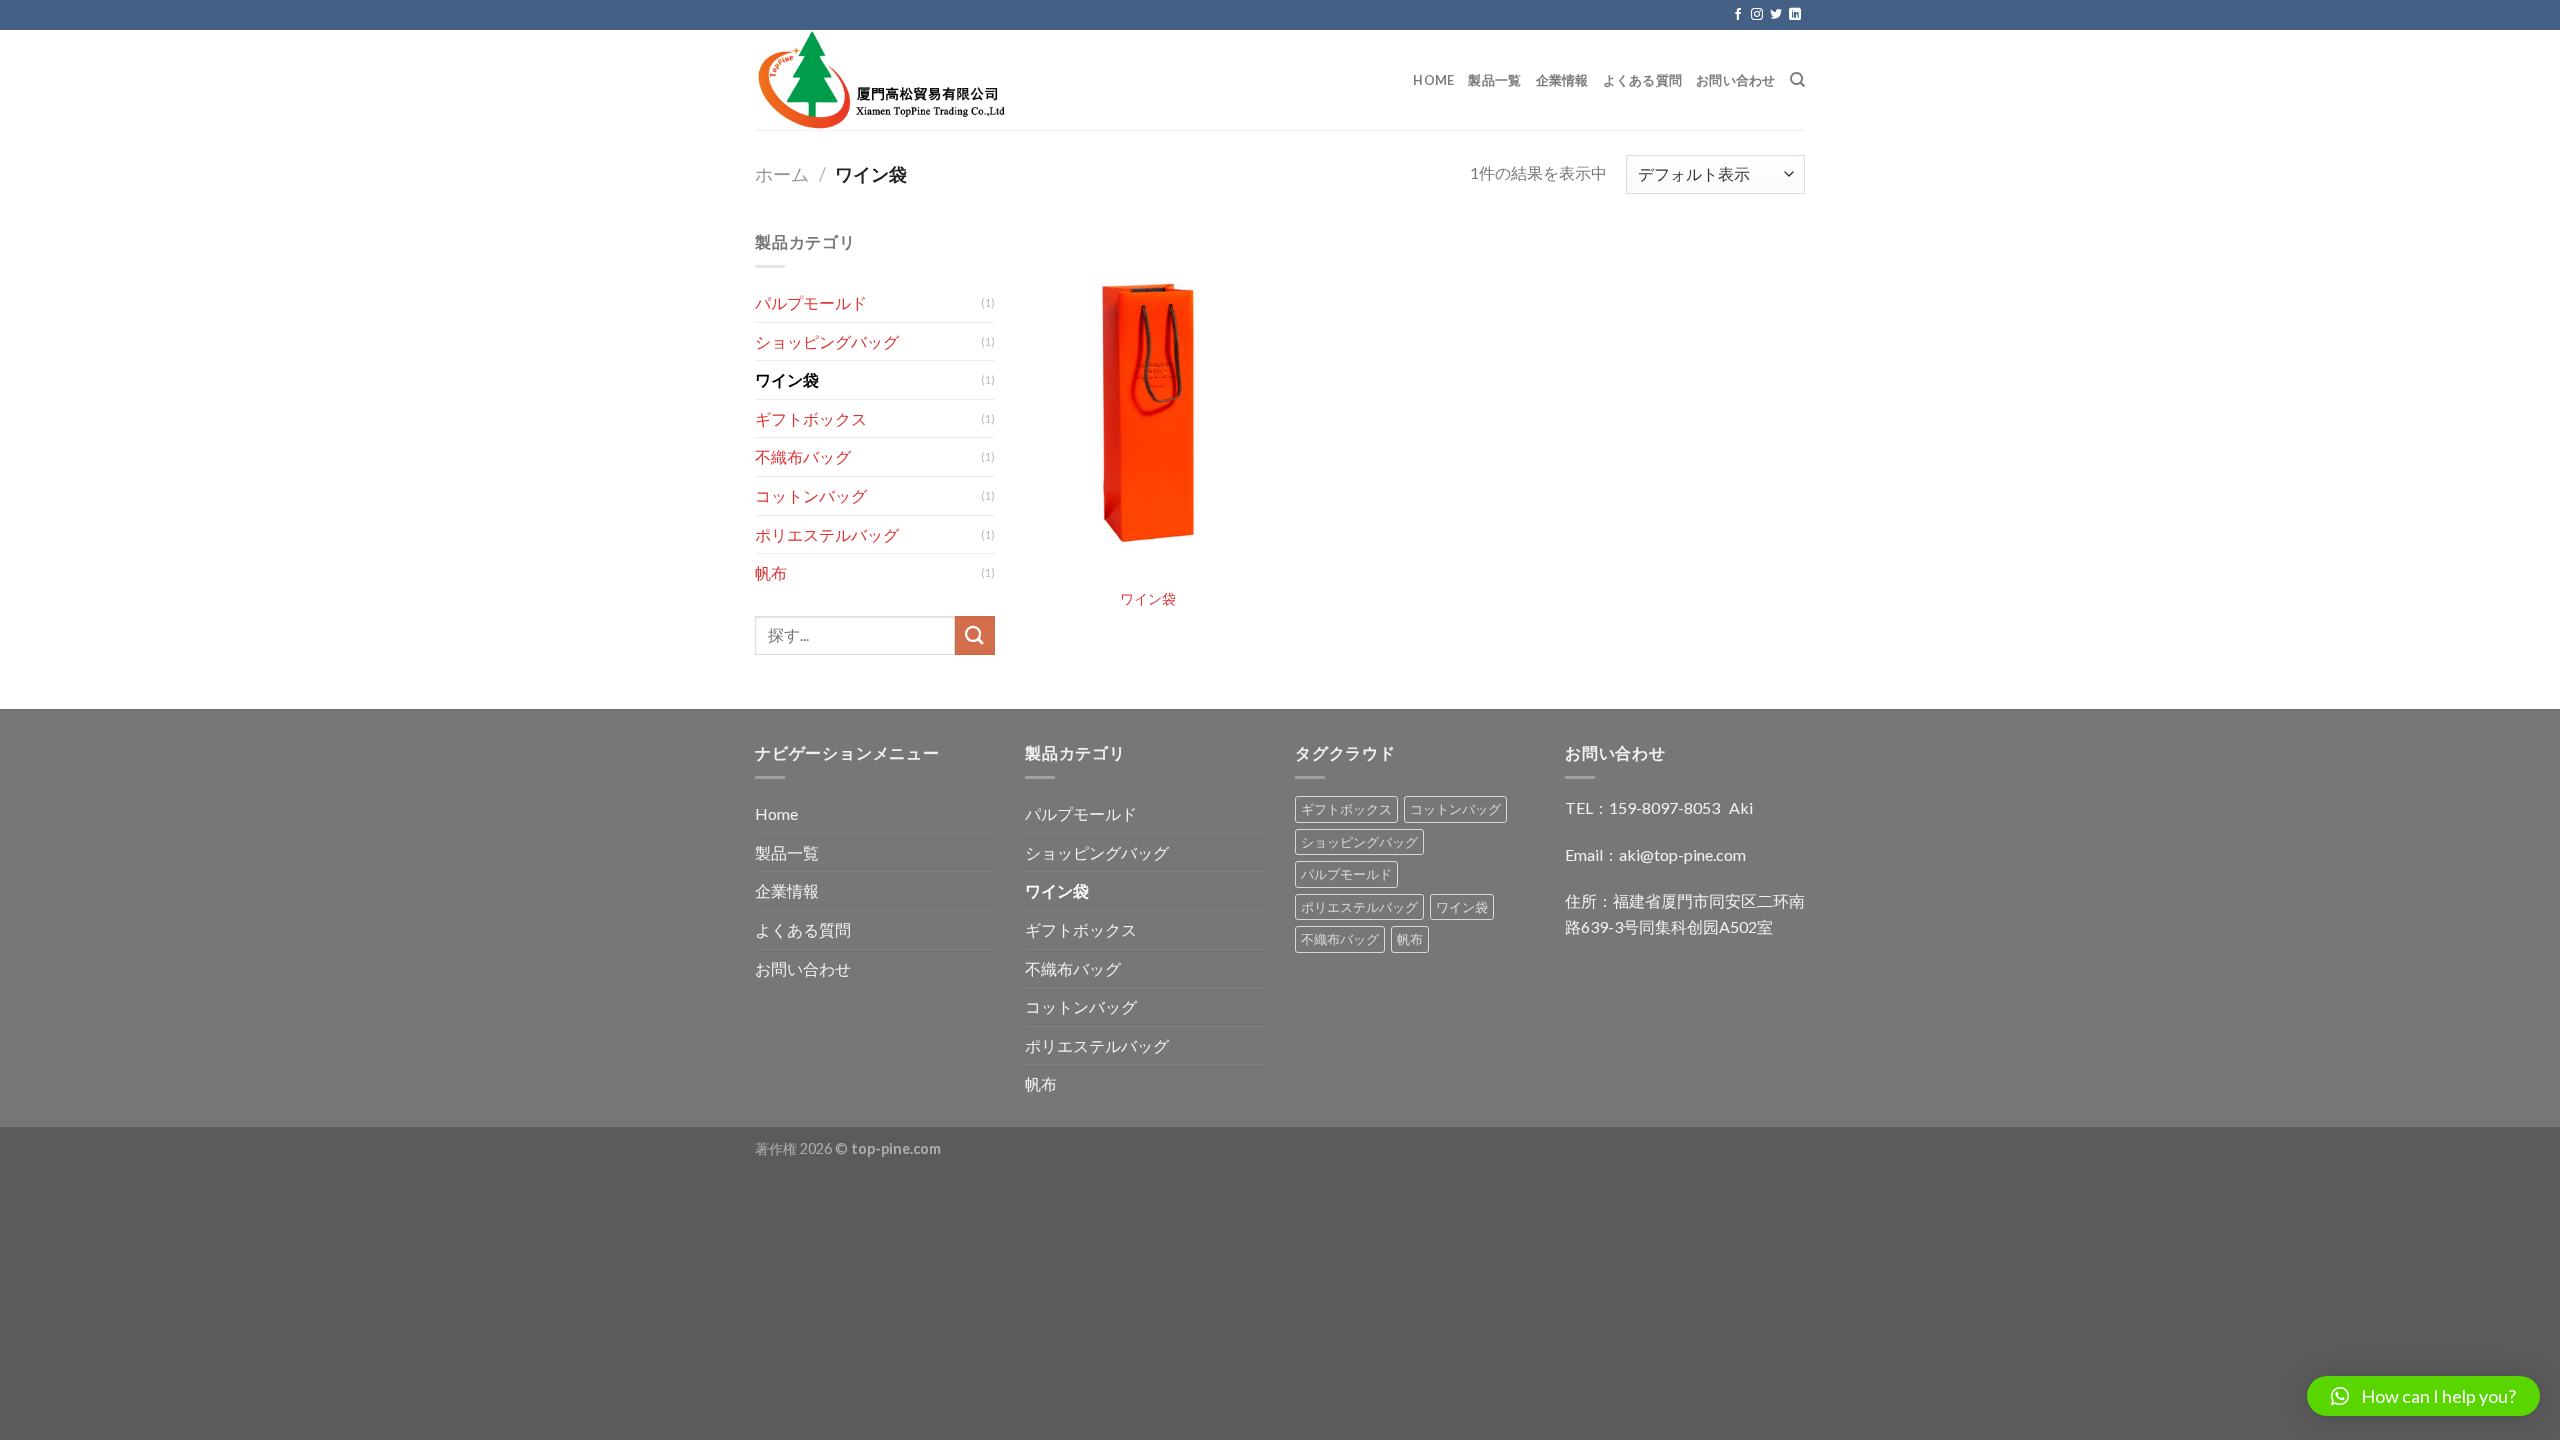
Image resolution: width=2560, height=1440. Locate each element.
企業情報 (1562, 80)
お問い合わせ (1736, 80)
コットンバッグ (811, 495)
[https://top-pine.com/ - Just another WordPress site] (1027, 80)
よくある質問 (1643, 80)
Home (1433, 80)
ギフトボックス (811, 418)
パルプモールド (811, 302)
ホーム (782, 174)
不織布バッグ (803, 456)
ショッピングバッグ (827, 341)
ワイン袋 (787, 379)
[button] (2423, 1396)
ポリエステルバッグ (827, 534)
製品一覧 (1494, 80)
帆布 (771, 572)
